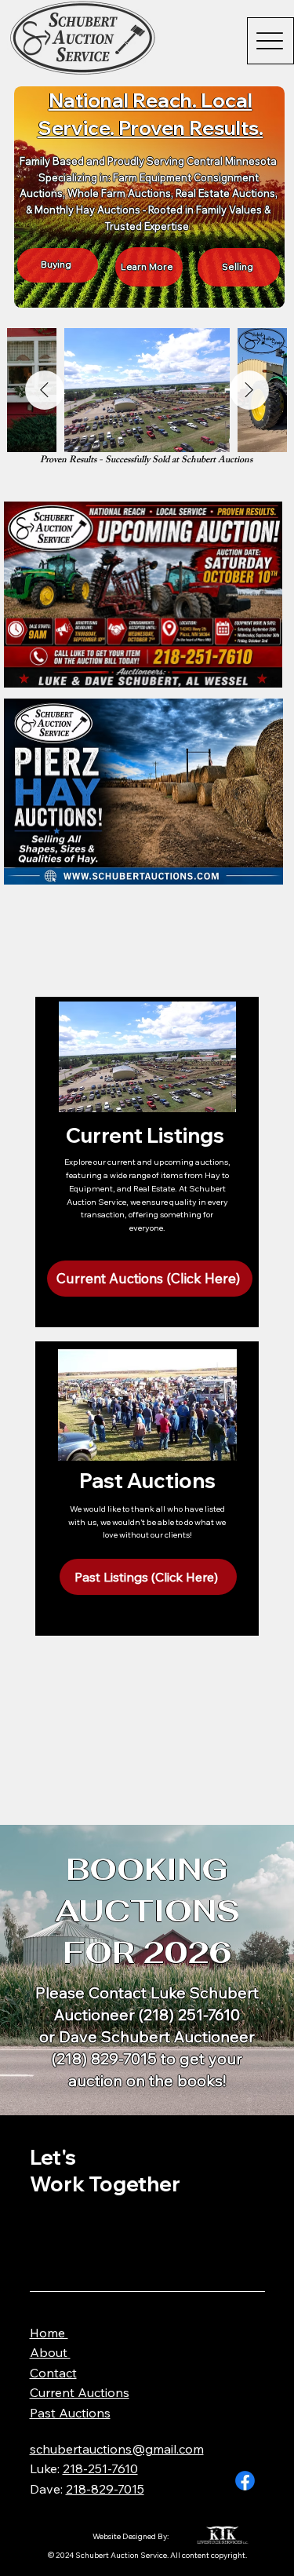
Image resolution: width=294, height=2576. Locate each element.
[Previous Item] (45, 390)
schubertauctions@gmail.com (117, 2449)
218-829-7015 (105, 2489)
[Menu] (270, 41)
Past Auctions (70, 2413)
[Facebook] (245, 2481)
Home (49, 2333)
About (50, 2352)
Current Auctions (80, 2392)
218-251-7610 (100, 2468)
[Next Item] (249, 390)
